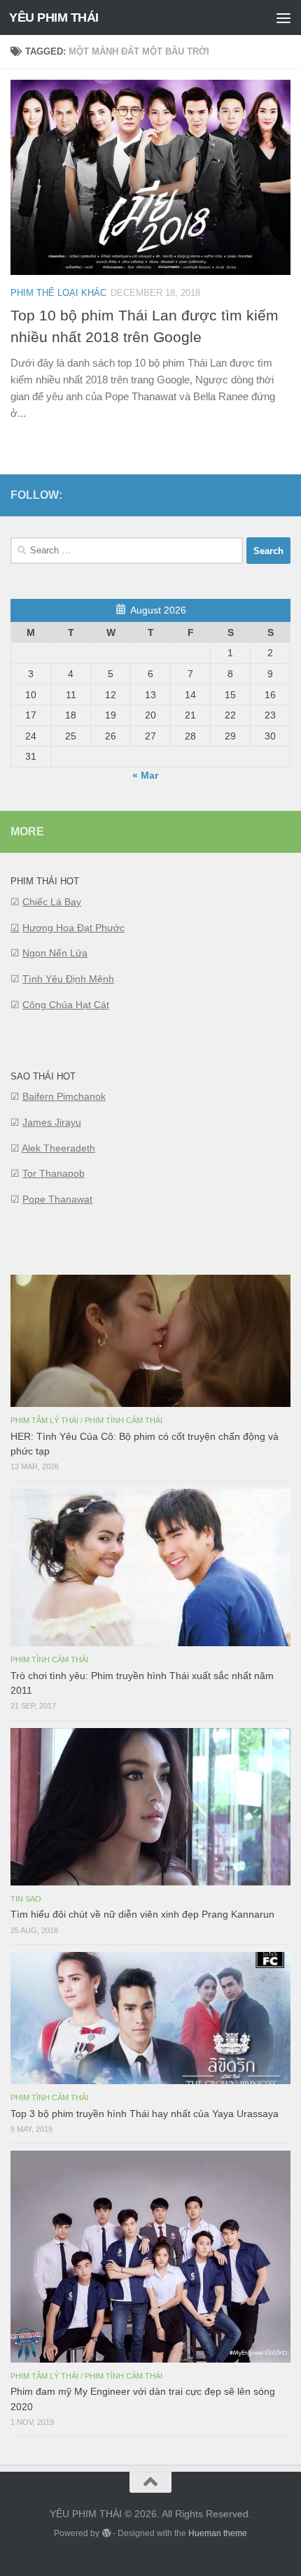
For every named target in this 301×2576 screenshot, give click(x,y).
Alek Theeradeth (58, 1148)
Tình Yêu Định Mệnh (68, 979)
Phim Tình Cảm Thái (124, 1420)
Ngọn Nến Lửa (55, 953)
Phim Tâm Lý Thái (44, 1420)
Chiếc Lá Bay (52, 902)
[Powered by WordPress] (106, 2533)
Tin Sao (26, 1899)
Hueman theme (218, 2533)
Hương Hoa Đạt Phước (73, 928)
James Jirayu (52, 1122)
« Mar (145, 775)
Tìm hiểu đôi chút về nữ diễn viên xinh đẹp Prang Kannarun (142, 1914)
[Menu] (283, 17)
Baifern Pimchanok (64, 1096)
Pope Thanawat (57, 1199)
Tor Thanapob (54, 1173)
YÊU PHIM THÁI (54, 17)
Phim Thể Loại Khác (58, 293)
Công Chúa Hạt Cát (66, 1005)
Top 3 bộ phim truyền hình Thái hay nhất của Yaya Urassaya (145, 2114)
